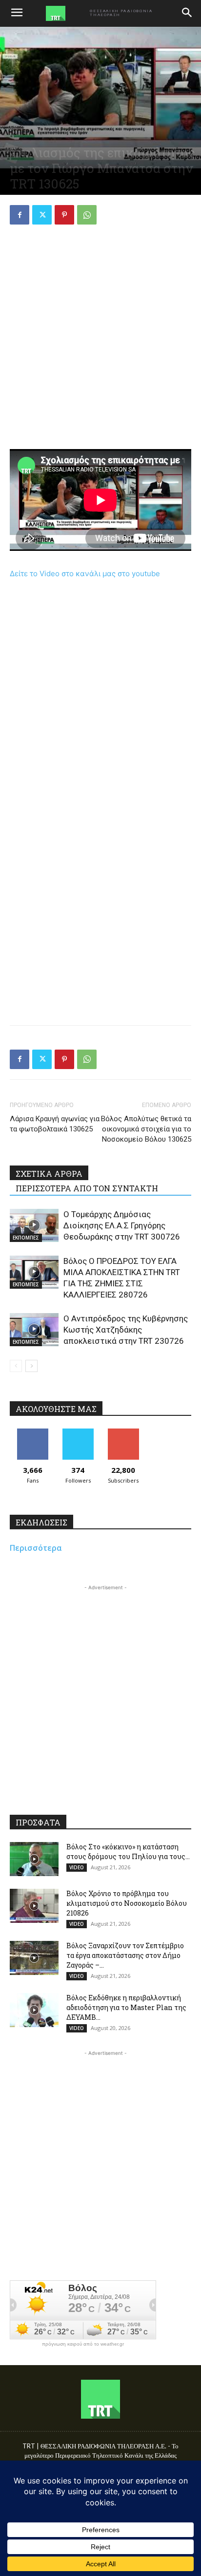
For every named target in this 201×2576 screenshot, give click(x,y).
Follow (78, 1432)
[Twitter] (42, 215)
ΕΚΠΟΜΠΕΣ (26, 1238)
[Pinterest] (64, 215)
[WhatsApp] (87, 215)
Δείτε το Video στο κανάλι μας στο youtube (85, 573)
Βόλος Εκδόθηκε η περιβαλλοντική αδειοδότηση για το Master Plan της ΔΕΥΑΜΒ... (126, 2007)
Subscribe (123, 1432)
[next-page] (31, 1366)
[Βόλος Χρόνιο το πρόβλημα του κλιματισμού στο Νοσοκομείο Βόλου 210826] (34, 1906)
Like (32, 1432)
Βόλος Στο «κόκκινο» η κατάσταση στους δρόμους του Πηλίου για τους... (128, 1852)
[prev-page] (16, 1366)
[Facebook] (20, 215)
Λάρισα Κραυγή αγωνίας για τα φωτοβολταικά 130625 (55, 1124)
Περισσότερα (36, 1548)
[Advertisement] (100, 338)
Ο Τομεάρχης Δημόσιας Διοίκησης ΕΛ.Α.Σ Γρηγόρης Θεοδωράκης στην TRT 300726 (122, 1225)
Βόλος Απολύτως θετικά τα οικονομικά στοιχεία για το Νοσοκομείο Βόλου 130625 (146, 1129)
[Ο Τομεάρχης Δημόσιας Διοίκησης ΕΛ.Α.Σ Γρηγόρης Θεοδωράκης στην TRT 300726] (34, 1226)
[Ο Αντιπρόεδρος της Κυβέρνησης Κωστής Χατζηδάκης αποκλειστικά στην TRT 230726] (34, 1330)
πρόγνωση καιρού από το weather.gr (83, 2344)
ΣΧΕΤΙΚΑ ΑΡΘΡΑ (49, 1174)
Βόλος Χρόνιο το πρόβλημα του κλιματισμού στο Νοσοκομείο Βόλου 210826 (127, 1903)
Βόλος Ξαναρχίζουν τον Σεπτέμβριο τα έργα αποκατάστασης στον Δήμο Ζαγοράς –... (125, 1955)
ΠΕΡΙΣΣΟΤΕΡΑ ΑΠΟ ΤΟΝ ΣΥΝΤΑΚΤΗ (87, 1188)
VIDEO (77, 1867)
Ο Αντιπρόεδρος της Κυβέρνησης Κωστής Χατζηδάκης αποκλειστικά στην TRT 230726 (126, 1330)
